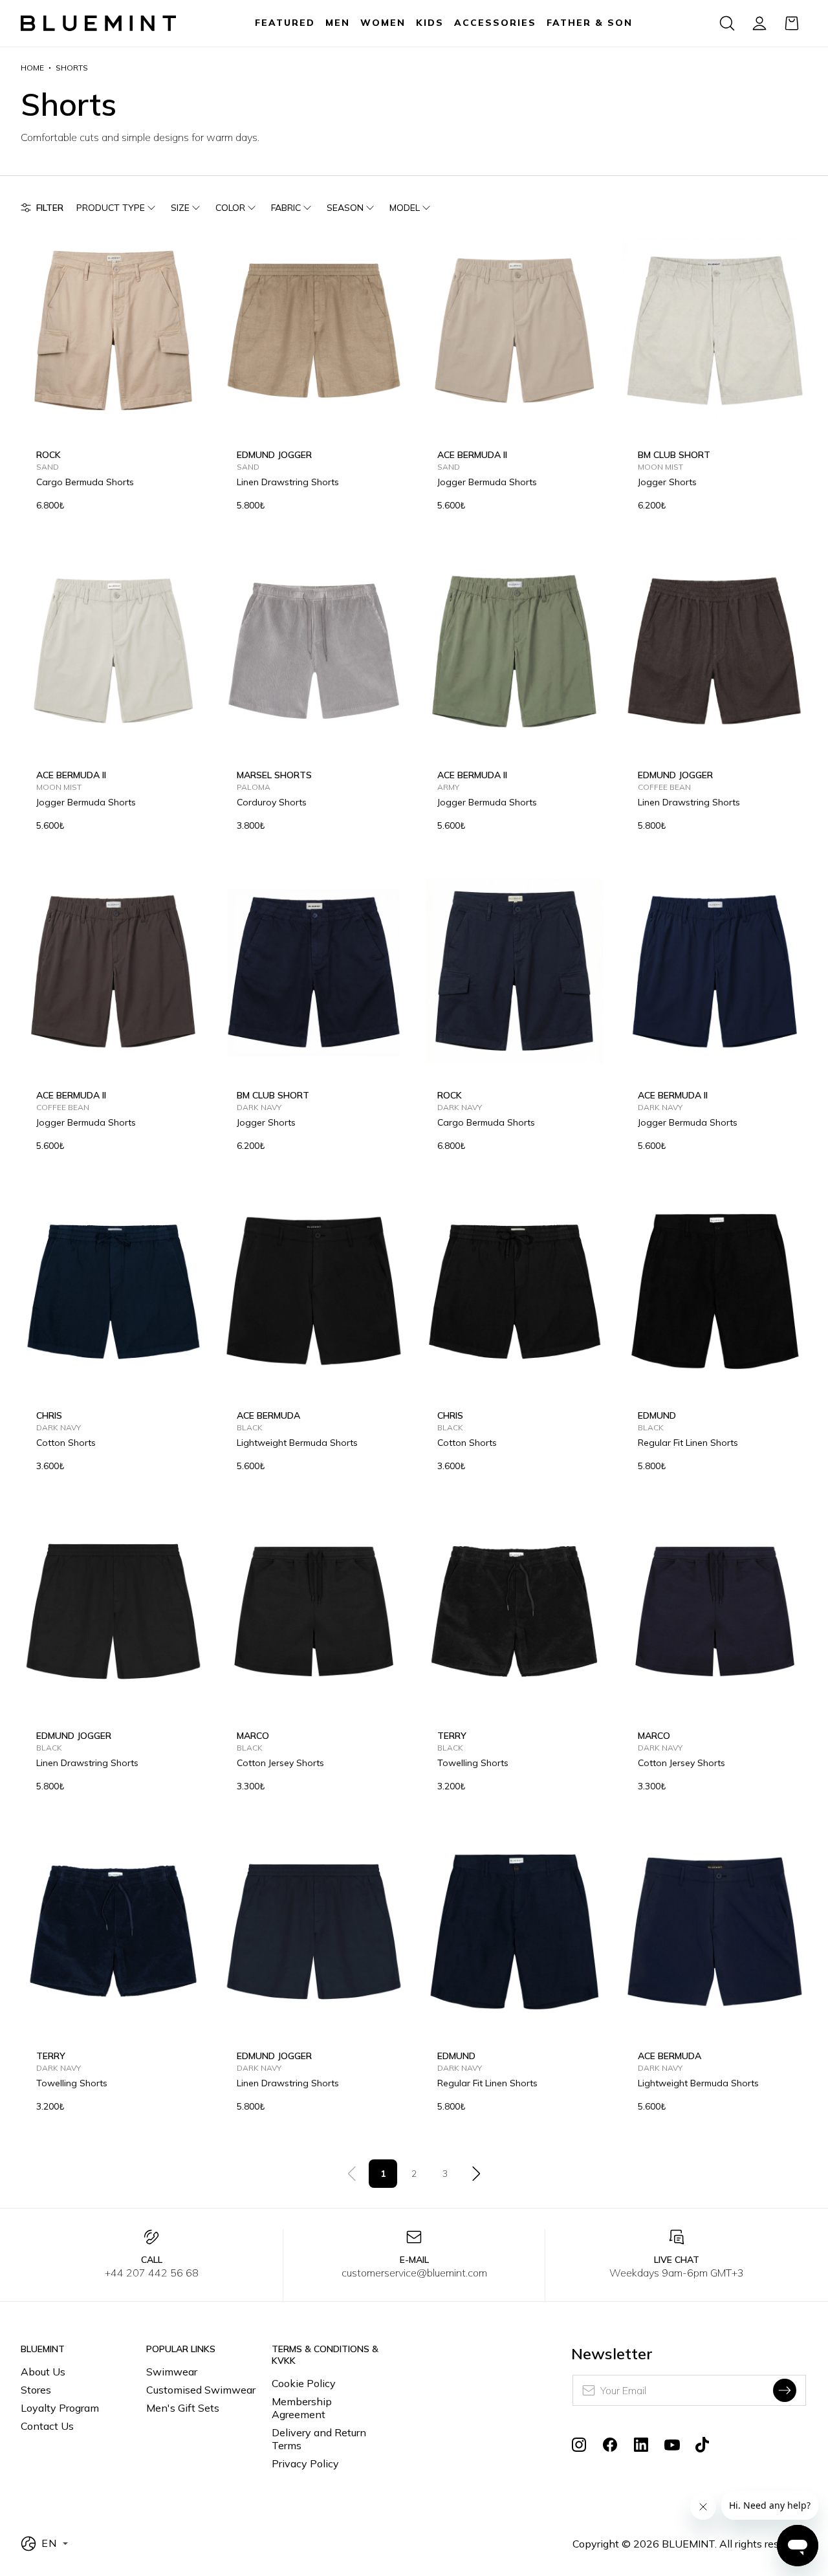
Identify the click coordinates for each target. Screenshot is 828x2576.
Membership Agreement (302, 2408)
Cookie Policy (304, 2383)
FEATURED (285, 23)
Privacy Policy (305, 2463)
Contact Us (47, 2426)
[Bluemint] (98, 24)
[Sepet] (792, 23)
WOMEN (383, 23)
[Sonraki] (476, 2174)
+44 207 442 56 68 (152, 2273)
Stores (36, 2390)
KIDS (430, 23)
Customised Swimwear (201, 2390)
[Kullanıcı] (759, 23)
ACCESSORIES (495, 23)
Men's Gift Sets (183, 2408)
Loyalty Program (60, 2408)
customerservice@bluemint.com (414, 2273)
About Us (43, 2372)
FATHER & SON (590, 23)
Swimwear (172, 2372)
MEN (338, 23)
